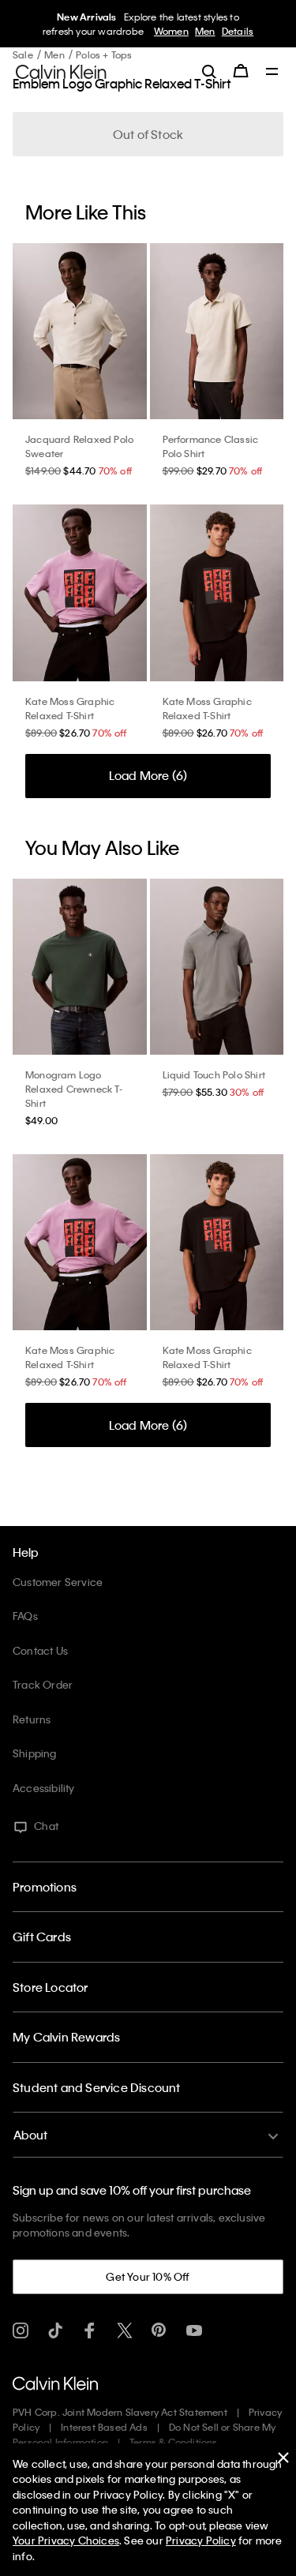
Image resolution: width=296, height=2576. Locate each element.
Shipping (35, 1753)
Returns (32, 1719)
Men (205, 31)
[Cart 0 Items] (241, 71)
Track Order (43, 1684)
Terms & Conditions (174, 2442)
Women (171, 31)
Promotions (45, 1887)
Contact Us (40, 1650)
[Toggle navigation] (272, 73)
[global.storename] (61, 70)
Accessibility (44, 1788)
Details (238, 31)
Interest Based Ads (104, 2427)
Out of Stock (148, 134)
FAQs (25, 1616)
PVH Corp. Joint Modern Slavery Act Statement (120, 2412)
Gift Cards (42, 1937)
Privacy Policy (201, 2540)
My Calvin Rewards (66, 2037)
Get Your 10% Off (148, 2276)
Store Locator (51, 1987)
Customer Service (58, 1582)
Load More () (148, 775)
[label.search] (209, 71)
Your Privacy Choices (66, 2540)
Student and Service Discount (97, 2087)
